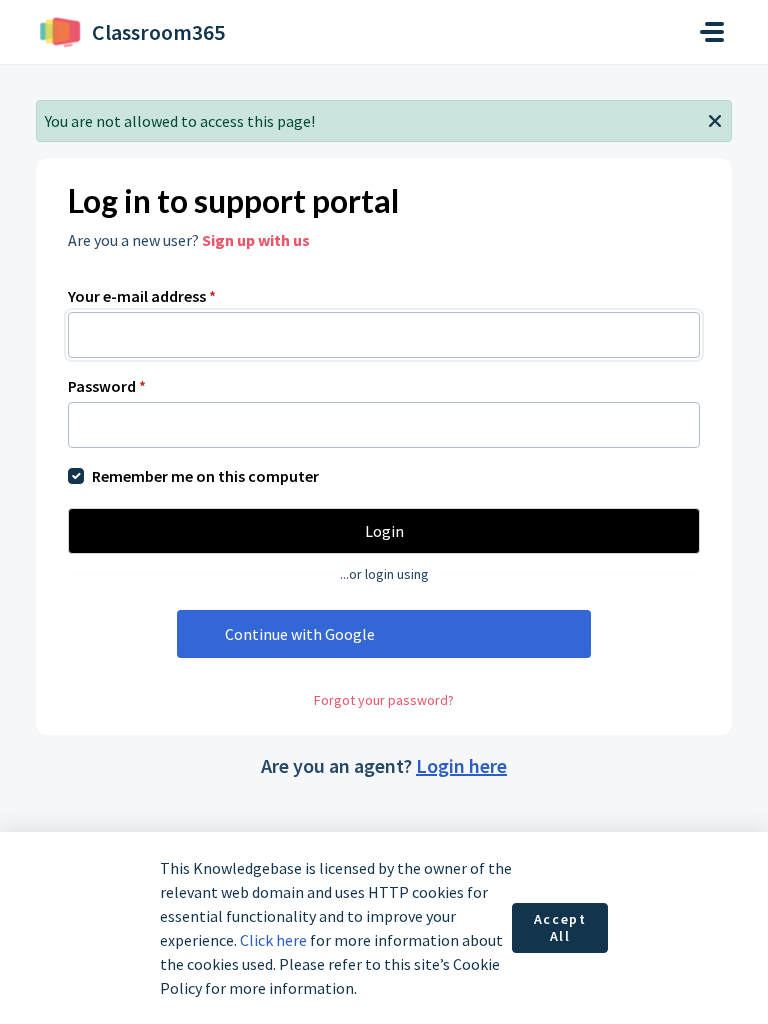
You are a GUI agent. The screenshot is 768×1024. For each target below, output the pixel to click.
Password (107, 386)
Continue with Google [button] (300, 634)
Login (384, 531)
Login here (461, 765)
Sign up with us (256, 240)
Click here (273, 940)
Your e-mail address (142, 296)
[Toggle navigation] (712, 32)
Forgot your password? (384, 700)
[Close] (715, 119)
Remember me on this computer (205, 476)
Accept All (560, 928)
